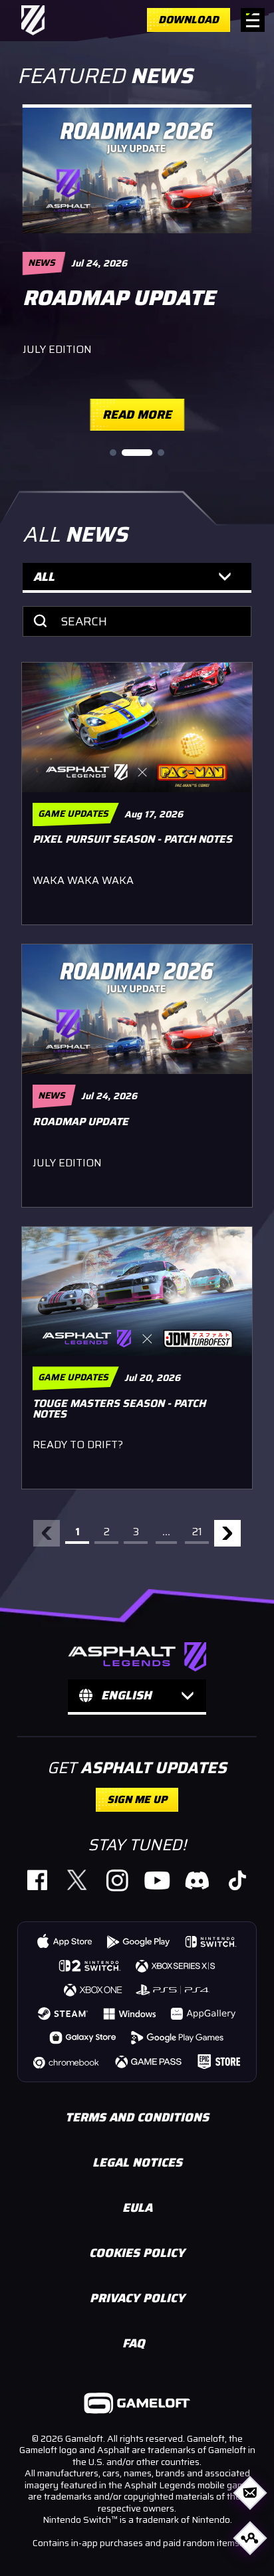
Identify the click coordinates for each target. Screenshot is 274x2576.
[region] (137, 268)
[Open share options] (250, 2538)
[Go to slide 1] (113, 453)
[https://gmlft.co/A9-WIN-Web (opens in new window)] (130, 2013)
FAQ (134, 2343)
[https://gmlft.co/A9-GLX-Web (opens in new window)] (83, 2037)
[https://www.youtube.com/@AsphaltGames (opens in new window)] (157, 1880)
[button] (137, 578)
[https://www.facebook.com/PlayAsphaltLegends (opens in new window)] (37, 1880)
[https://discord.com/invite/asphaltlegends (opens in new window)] (197, 1880)
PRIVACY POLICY (137, 2298)
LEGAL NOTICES (137, 2163)
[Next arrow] (227, 1533)
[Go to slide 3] (161, 453)
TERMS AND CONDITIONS (137, 2117)
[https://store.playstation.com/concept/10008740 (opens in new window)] (174, 1989)
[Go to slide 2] (137, 453)
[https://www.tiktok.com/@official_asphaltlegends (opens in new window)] (237, 1880)
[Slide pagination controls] (137, 453)
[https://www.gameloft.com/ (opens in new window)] (137, 2405)
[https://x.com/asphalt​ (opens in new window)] (77, 1880)
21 (197, 1532)
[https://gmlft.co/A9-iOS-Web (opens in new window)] (65, 1941)
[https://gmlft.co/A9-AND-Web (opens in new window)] (139, 1941)
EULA (137, 2208)
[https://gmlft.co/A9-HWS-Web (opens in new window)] (204, 2013)
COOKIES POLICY (137, 2253)
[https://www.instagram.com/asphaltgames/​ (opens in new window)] (117, 1880)
